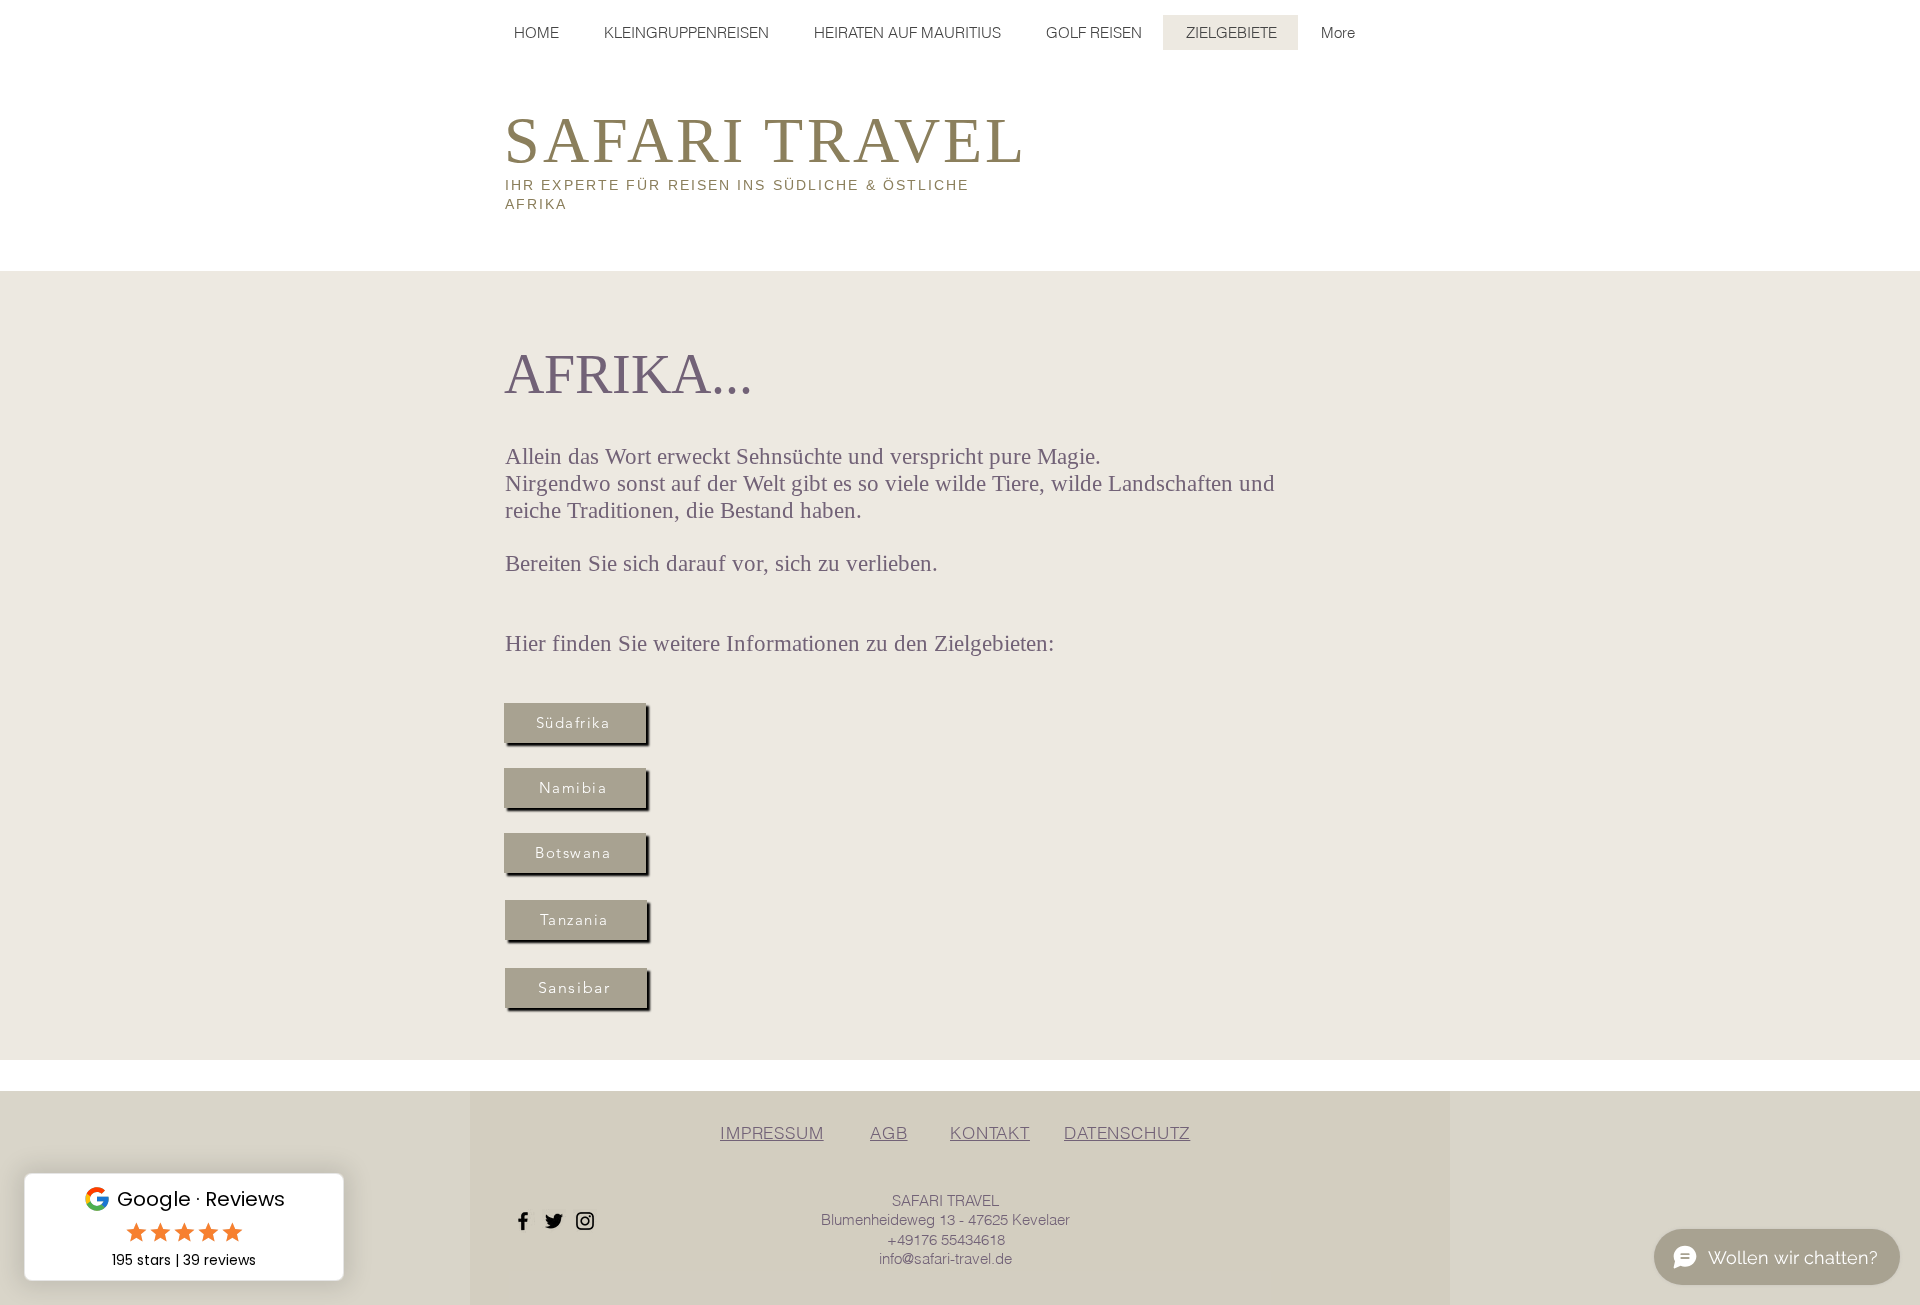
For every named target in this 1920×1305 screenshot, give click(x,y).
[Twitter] (554, 1221)
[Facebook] (523, 1221)
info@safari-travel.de (945, 1258)
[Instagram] (585, 1221)
